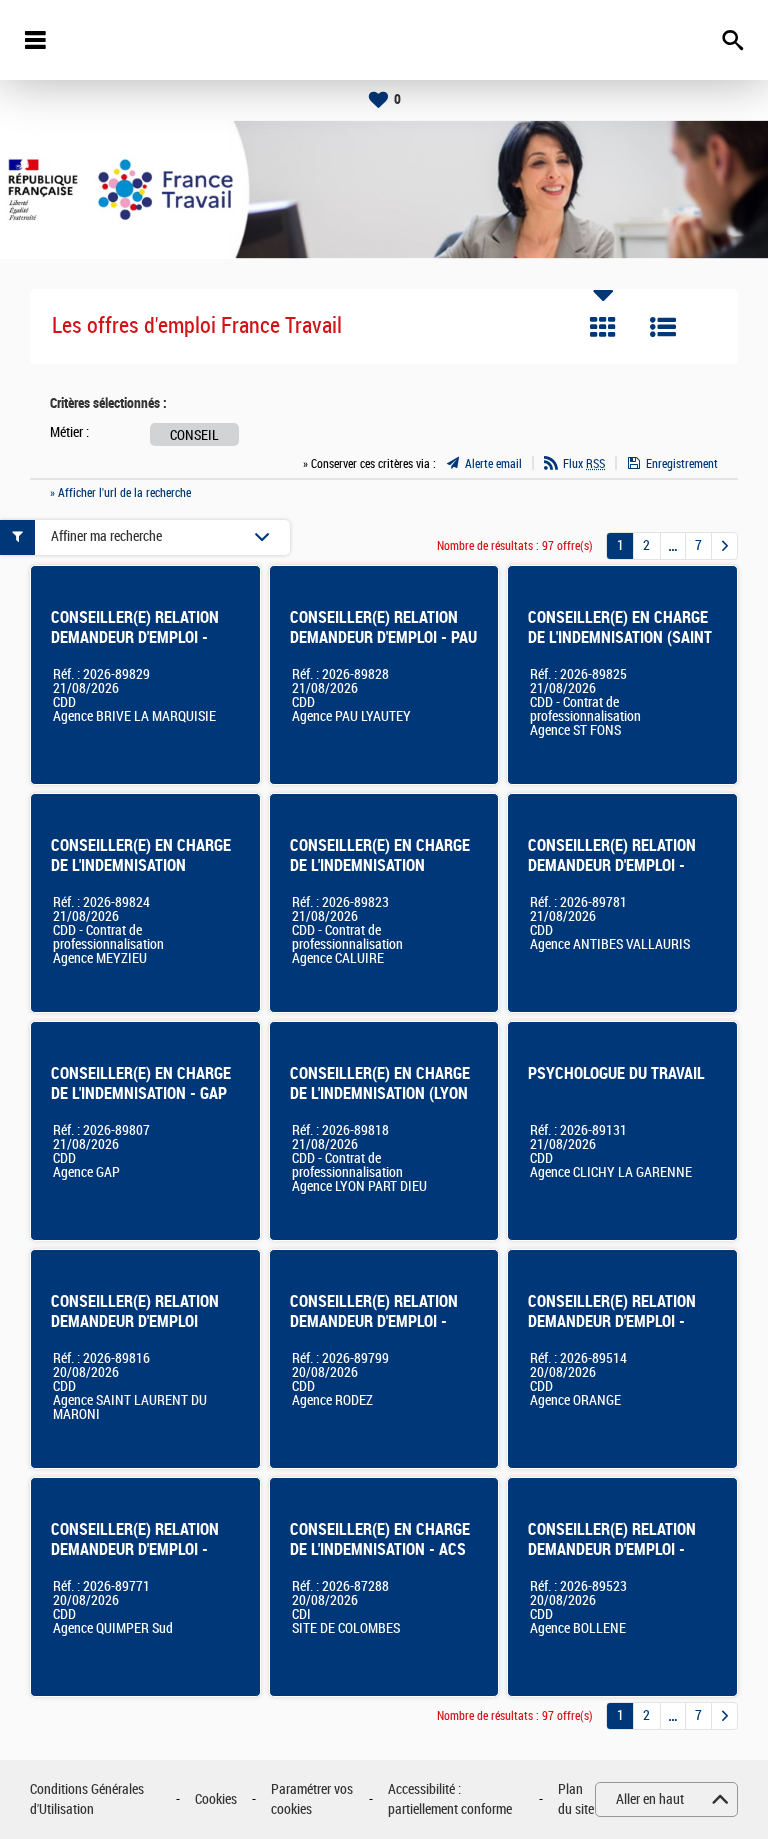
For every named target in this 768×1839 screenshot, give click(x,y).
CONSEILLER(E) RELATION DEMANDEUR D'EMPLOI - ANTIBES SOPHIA (612, 865)
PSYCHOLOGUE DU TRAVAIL (616, 1073)
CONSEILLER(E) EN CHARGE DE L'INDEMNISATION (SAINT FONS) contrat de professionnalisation (620, 647)
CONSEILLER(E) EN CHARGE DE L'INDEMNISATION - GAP (141, 1083)
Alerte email (493, 464)
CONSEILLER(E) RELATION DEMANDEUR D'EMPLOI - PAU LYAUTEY (383, 637)
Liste (663, 327)
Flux (584, 464)
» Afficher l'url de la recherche (120, 493)
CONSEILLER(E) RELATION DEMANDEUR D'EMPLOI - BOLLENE (612, 1549)
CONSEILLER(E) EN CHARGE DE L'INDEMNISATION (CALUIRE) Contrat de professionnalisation (380, 875)
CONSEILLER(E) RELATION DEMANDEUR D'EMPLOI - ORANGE (612, 1321)
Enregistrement (682, 464)
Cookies (216, 1799)
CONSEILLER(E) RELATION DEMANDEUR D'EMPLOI (135, 1311)
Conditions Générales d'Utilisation (87, 1799)
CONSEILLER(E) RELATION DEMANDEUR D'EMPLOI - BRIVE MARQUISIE (135, 637)
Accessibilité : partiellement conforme (450, 1799)
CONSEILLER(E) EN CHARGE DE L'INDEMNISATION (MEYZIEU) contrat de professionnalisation (141, 875)
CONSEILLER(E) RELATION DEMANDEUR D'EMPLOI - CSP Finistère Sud (135, 1549)
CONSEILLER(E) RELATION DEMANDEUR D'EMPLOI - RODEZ (374, 1321)
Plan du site (576, 1799)
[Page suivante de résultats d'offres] (724, 546)
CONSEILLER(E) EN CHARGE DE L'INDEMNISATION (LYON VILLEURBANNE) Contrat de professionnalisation (380, 1103)
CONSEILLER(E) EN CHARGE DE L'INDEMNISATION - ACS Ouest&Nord (380, 1549)
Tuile (603, 327)
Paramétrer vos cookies (312, 1799)
